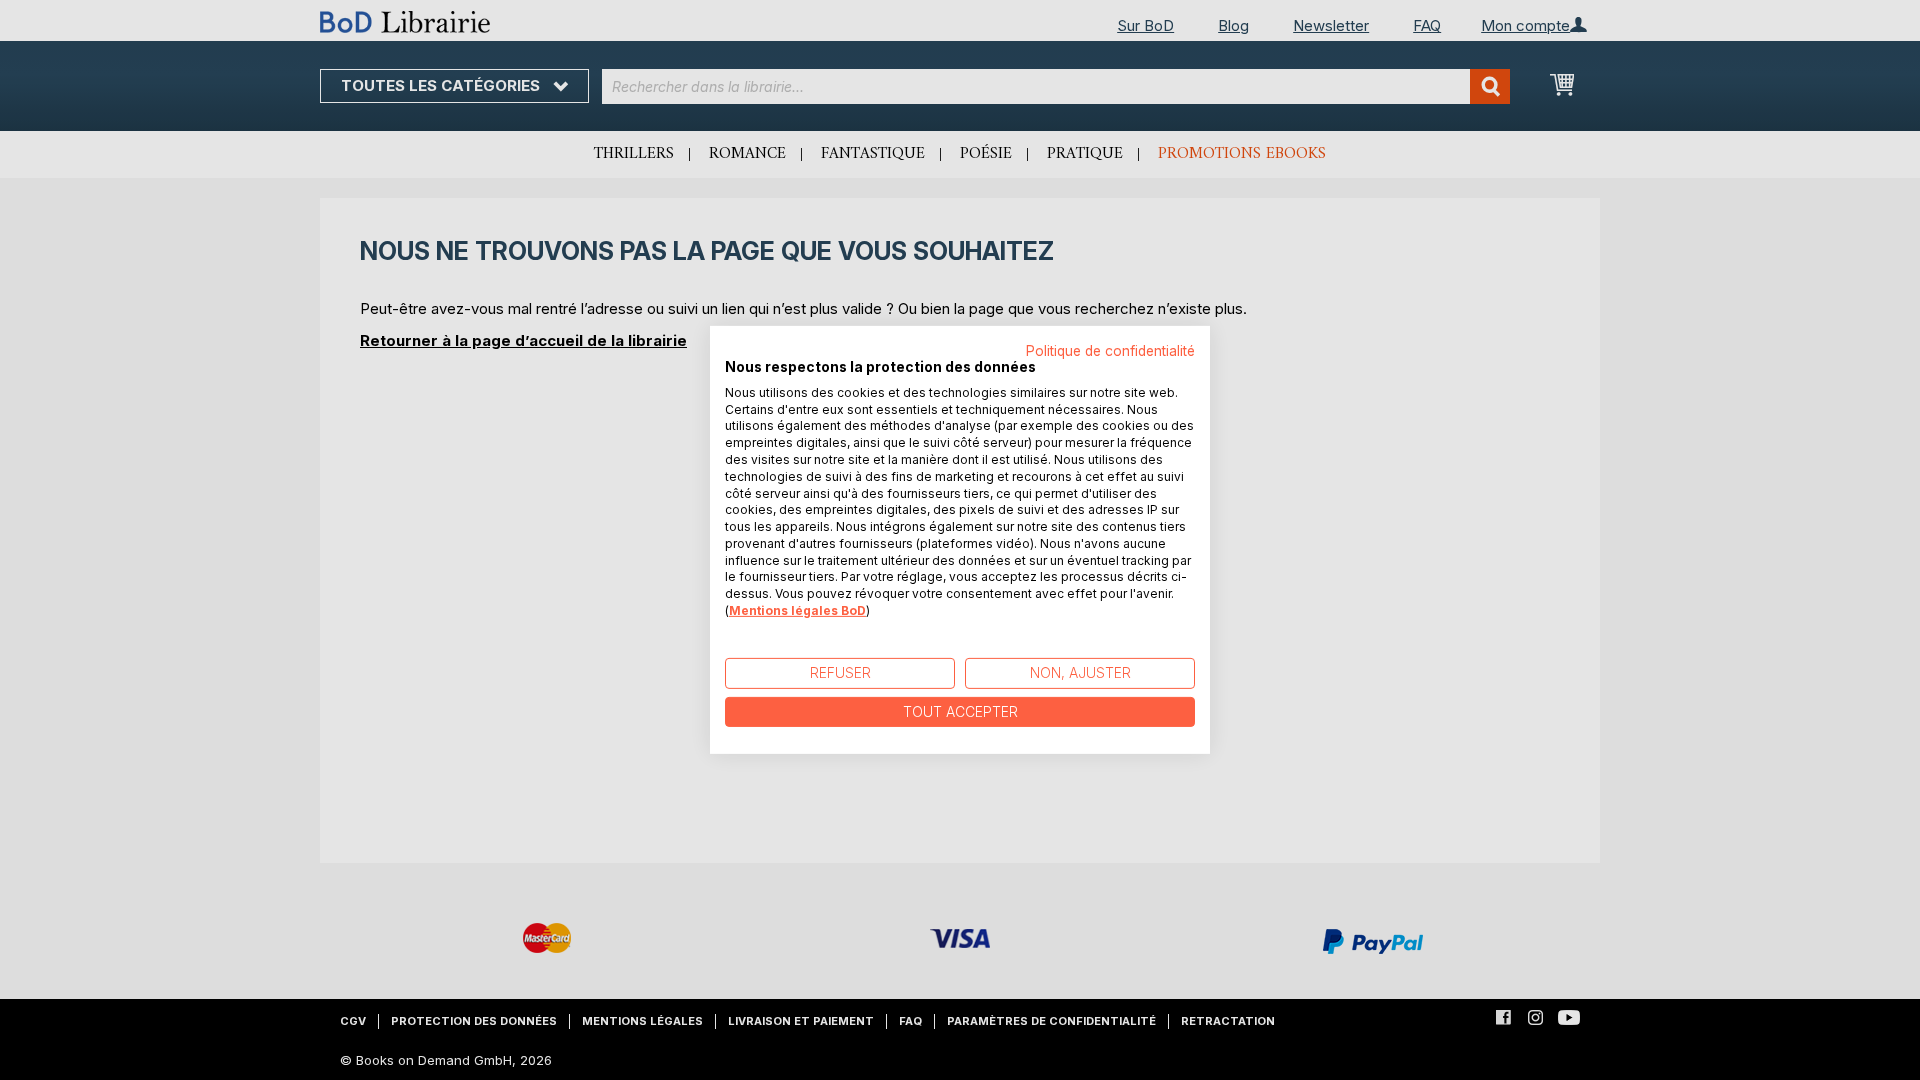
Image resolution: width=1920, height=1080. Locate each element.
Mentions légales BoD (797, 610)
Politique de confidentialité (1110, 351)
